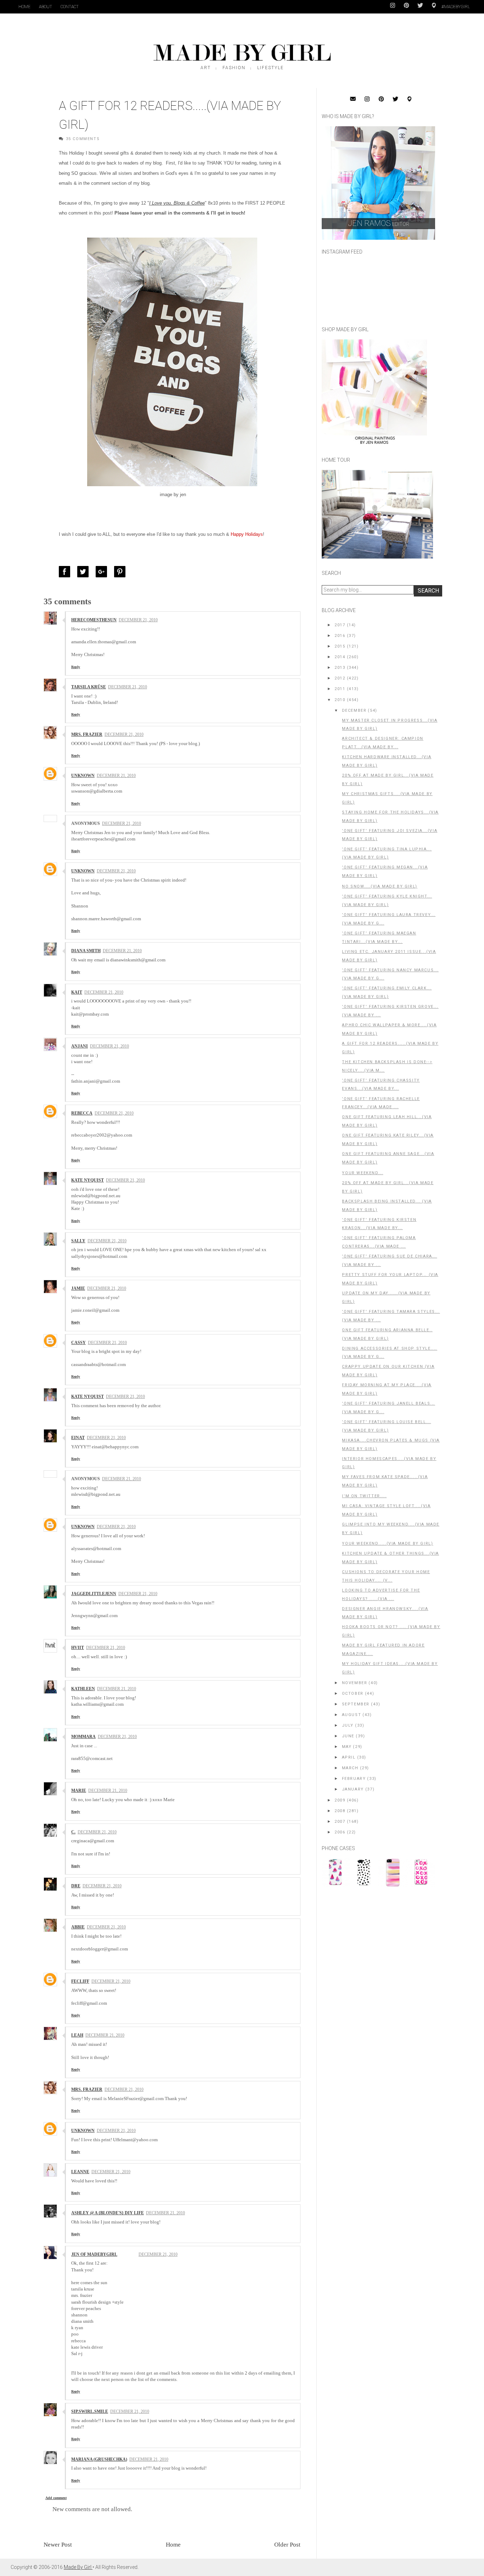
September (356, 1704)
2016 (340, 636)
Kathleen (83, 1689)
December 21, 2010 (138, 620)
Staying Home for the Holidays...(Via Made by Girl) (390, 817)
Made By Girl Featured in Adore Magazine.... (383, 1650)
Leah (77, 2035)
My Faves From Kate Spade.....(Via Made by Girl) (385, 1481)
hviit (78, 1648)
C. (73, 1832)
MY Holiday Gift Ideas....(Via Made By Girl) (390, 1668)
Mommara (83, 1737)
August (352, 1715)
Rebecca (82, 1113)
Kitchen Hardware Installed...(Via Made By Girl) (387, 761)
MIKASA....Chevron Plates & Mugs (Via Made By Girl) (391, 1445)
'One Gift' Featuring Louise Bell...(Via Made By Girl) (386, 1426)
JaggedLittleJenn (94, 1594)
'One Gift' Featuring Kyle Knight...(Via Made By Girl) (387, 901)
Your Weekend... (362, 1173)
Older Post (287, 2545)
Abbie (78, 1927)
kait (77, 992)
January (353, 1789)
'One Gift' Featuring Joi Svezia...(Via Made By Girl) (390, 835)
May (347, 1747)
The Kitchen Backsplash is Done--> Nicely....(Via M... (387, 1066)
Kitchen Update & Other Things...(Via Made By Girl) (390, 1558)
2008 (340, 1811)
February (354, 1779)
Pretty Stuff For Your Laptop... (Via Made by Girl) (390, 1279)
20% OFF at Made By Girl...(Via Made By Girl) (388, 1187)
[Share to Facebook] (66, 572)
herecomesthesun (94, 620)
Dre (76, 1886)
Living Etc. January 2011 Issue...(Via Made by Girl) (389, 956)
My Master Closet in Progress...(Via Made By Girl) (390, 725)
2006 (340, 1832)
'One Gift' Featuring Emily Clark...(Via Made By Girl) (387, 992)
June (348, 1736)
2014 (340, 657)
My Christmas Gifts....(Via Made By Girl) (387, 798)
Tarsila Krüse (89, 687)
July (348, 1725)
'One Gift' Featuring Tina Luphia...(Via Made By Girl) (387, 853)
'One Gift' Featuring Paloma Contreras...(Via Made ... (379, 1242)
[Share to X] (85, 572)
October (353, 1694)
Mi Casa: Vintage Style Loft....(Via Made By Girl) (386, 1510)
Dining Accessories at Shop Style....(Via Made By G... (390, 1353)
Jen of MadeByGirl (94, 2254)
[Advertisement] (375, 1941)
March (350, 1768)
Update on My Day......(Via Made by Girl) (386, 1297)
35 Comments (83, 139)
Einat (78, 1438)
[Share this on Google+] (103, 572)
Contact (70, 7)
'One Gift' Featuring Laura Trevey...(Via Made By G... (389, 919)
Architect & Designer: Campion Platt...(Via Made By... (382, 743)
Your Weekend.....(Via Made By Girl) (387, 1544)
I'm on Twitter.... (364, 1496)
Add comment (56, 2498)
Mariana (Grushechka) (99, 2459)
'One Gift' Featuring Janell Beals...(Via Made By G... (389, 1408)
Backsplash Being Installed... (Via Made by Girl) (387, 1206)
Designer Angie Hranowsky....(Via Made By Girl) (385, 1613)
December (354, 710)
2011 (340, 689)
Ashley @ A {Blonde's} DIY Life (108, 2213)
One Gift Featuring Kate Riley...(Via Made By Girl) (388, 1140)
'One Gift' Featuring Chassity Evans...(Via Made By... (381, 1085)
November (355, 1683)
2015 (340, 646)
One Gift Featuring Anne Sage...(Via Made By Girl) (388, 1158)
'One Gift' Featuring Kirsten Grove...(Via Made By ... (390, 1011)
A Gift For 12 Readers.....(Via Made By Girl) (390, 1048)
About (46, 7)
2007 (340, 1822)
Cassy (78, 1343)
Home (24, 7)
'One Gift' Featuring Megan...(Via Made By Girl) (385, 871)
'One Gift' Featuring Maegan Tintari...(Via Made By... (379, 937)
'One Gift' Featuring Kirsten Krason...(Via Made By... (379, 1224)
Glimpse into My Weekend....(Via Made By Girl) (391, 1529)
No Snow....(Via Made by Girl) (379, 886)
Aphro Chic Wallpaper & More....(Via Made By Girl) (389, 1029)
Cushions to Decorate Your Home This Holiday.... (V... (386, 1576)
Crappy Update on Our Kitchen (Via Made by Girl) (388, 1371)
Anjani (80, 1046)
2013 (340, 668)
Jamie (78, 1288)
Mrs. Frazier (87, 734)
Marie (79, 1791)
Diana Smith (86, 951)
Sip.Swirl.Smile (90, 2411)
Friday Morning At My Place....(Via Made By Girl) (387, 1389)
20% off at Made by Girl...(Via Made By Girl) (388, 780)
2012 (340, 678)
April (349, 1757)
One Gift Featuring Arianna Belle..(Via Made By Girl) (387, 1334)
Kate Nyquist (88, 1180)
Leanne (80, 2172)
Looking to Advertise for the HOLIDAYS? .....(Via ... (381, 1595)
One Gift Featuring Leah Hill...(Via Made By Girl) (387, 1121)
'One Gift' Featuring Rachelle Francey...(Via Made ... (381, 1103)
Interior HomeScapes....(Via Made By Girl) (389, 1463)
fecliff (80, 1981)
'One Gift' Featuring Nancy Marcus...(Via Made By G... (390, 974)
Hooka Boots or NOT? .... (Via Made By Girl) (391, 1631)
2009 (340, 1800)
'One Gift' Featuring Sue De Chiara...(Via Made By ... (389, 1261)
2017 (340, 625)
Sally (78, 1241)
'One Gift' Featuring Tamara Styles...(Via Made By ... (391, 1316)
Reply (76, 667)
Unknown (83, 776)
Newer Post (58, 2545)
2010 (340, 700)
